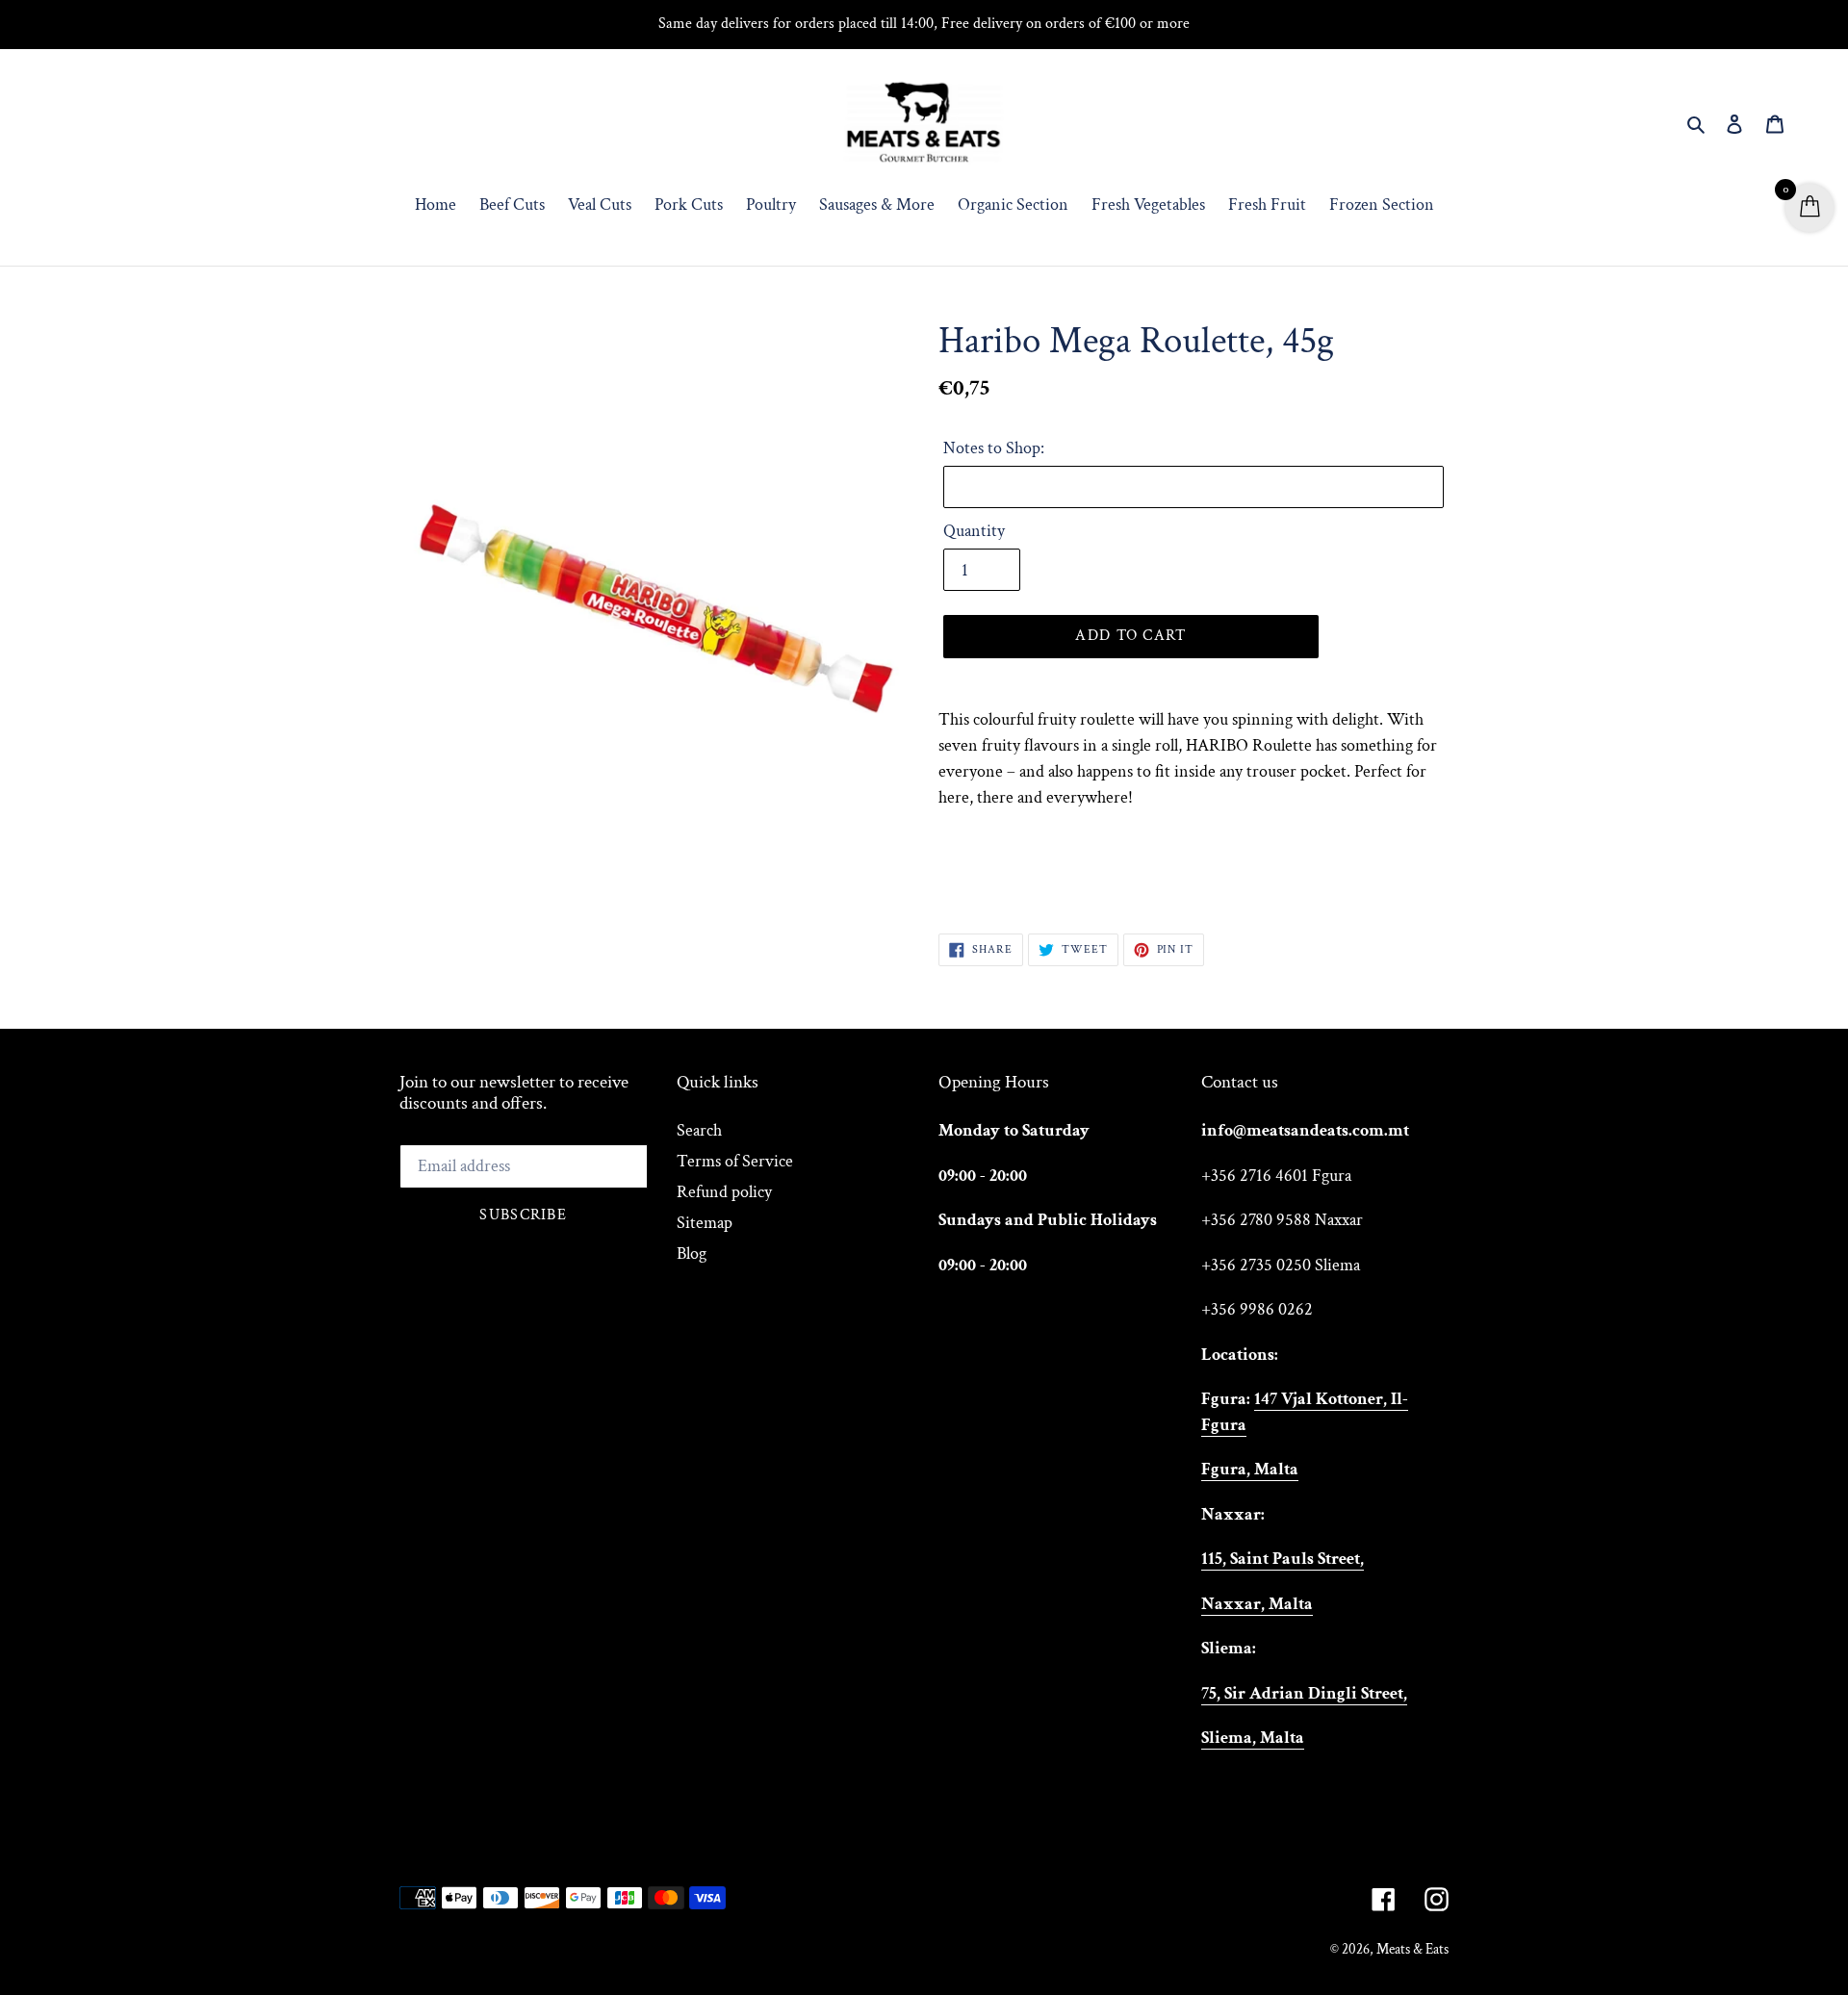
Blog (692, 1253)
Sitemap (705, 1223)
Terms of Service (735, 1161)
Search (699, 1130)
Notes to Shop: (994, 448)
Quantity (974, 531)
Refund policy (724, 1192)
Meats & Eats (1412, 1949)
